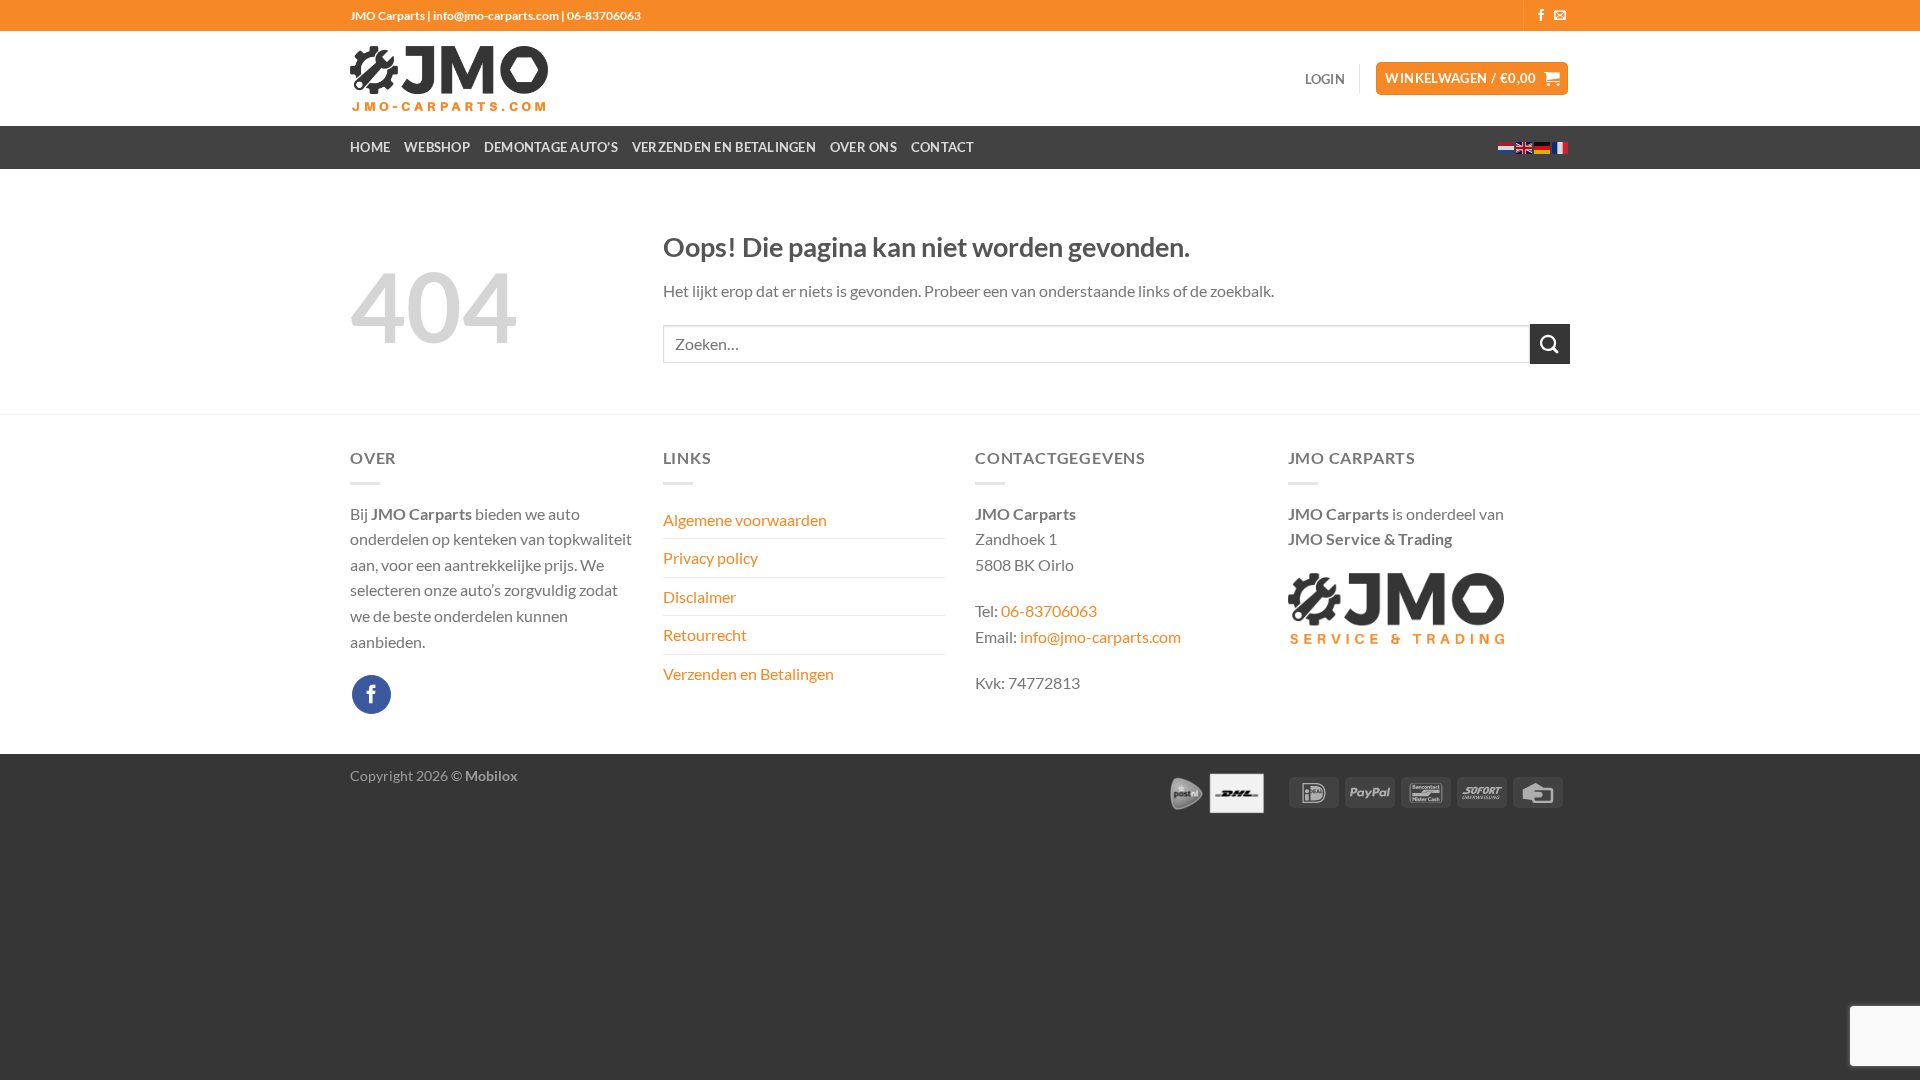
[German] (1543, 147)
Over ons (863, 147)
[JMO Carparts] (449, 78)
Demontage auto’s (551, 147)
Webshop (437, 147)
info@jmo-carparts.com (1100, 636)
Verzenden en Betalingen (724, 147)
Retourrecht (705, 634)
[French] (1561, 147)
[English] (1525, 147)
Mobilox (491, 775)
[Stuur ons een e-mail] (1560, 16)
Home (370, 147)
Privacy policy (710, 557)
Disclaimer (699, 596)
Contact (943, 147)
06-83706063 (1049, 610)
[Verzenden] (1550, 343)
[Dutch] (1507, 147)
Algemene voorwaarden (745, 519)
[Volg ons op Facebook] (1541, 16)
